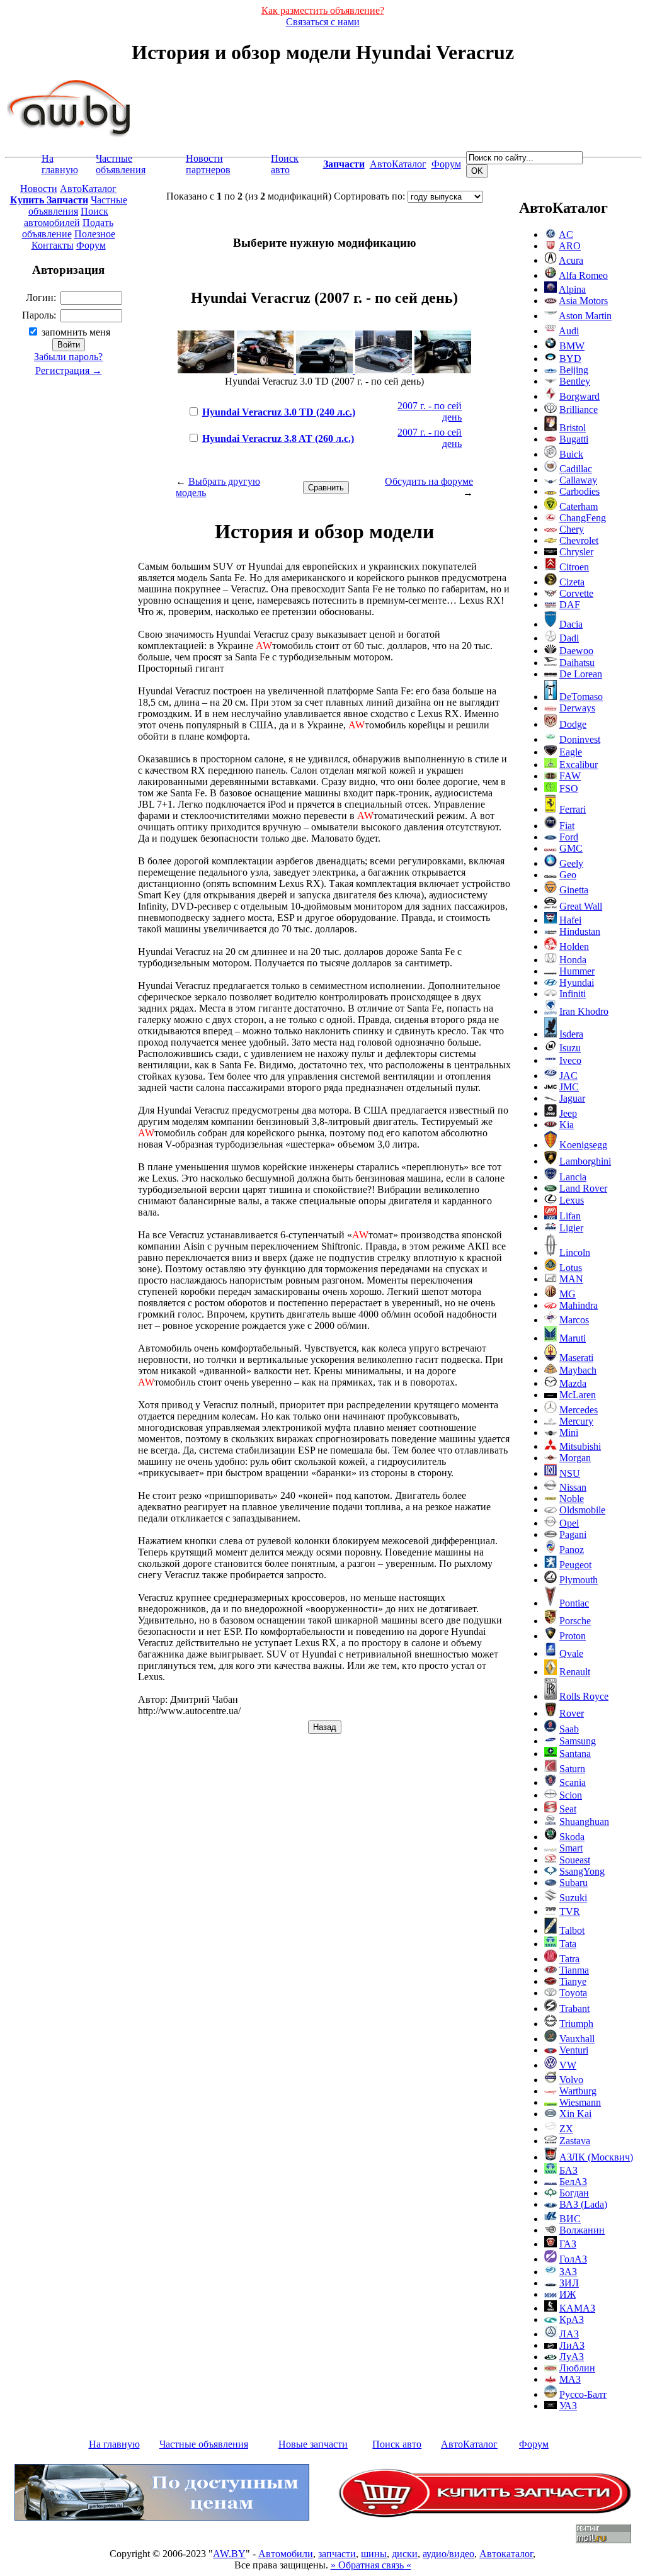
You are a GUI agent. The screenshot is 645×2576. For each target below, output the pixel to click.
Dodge (573, 724)
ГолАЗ (573, 2259)
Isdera (571, 1034)
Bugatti (574, 439)
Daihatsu (577, 663)
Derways (577, 708)
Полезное (95, 234)
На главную (60, 164)
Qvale (571, 1653)
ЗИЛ (569, 2283)
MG (568, 1294)
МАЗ (570, 2379)
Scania (573, 1782)
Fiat (567, 826)
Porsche (575, 1621)
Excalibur (579, 765)
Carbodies (579, 491)
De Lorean (581, 674)
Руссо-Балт (583, 2394)
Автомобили (286, 2554)
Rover (572, 1713)
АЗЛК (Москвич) (596, 2157)
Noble (572, 1499)
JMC (569, 1087)
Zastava (575, 2141)
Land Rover (583, 1188)
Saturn (572, 1769)
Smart (571, 1848)
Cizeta (572, 582)
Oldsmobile (582, 1510)
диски (405, 2554)
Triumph (576, 2024)
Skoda (572, 1837)
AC (566, 234)
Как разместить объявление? (323, 10)
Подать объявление (68, 228)
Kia (567, 1125)
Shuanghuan (584, 1822)
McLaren (578, 1395)
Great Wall (581, 906)
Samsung (578, 1741)
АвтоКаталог (398, 164)
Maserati (576, 1358)
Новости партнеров (208, 164)
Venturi (574, 2050)
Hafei (570, 920)
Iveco (570, 1060)
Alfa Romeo (583, 275)
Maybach (578, 1370)
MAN (571, 1279)
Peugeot (575, 1565)
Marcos (574, 1320)
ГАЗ (568, 2244)
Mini (569, 1432)
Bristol (573, 428)
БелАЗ (573, 2182)
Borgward (579, 396)
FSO (569, 788)
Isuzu (570, 1048)
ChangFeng (583, 518)
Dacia (571, 624)
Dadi (569, 638)
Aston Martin (585, 316)
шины (374, 2554)
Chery (572, 529)
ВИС (570, 2219)
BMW (572, 346)
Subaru (574, 1883)
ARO (570, 246)
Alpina (572, 289)
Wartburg (578, 2091)
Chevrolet (579, 540)
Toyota (573, 1993)
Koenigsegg (583, 1145)
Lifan (570, 1216)
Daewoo (576, 651)
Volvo (571, 2080)
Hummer (577, 971)
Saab (569, 1729)
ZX (566, 2129)
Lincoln (575, 1252)
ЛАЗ (569, 2334)
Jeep (568, 1113)
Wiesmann (580, 2102)
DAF (570, 605)
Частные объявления (121, 164)
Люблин (577, 2368)
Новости (39, 189)
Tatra (569, 1959)
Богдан (574, 2193)
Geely (571, 863)
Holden (574, 946)
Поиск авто (285, 164)
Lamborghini (585, 1161)
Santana (575, 1754)
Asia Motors (583, 301)
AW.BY (229, 2554)
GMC (571, 848)
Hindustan (580, 931)
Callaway (578, 480)
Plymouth (579, 1580)
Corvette (576, 593)
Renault (575, 1672)
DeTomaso (581, 697)
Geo (568, 875)
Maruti (573, 1338)
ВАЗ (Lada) (583, 2204)
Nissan (573, 1487)
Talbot (572, 1930)
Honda (573, 960)
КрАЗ (572, 2319)
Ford (569, 837)
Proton (573, 1636)
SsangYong (582, 1871)
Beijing (574, 370)
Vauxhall (577, 2039)
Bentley (575, 381)
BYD (570, 359)
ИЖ (568, 2294)
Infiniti (573, 994)
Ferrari (573, 809)
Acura (571, 260)
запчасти (337, 2554)
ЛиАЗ (572, 2345)
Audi (569, 331)
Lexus (572, 1200)
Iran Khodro (584, 1011)
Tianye (573, 1981)
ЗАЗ (568, 2272)
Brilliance (579, 410)
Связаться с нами (323, 22)
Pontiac (574, 1603)
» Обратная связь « (371, 2565)
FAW (570, 776)
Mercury (576, 1421)
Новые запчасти (313, 2444)
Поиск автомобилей (66, 217)
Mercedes (579, 1410)
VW (568, 2065)
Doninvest (580, 739)
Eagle (571, 752)
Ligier (571, 1228)
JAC (568, 1076)
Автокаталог (506, 2554)
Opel (569, 1523)
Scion (571, 1795)
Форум (446, 164)
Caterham (579, 506)
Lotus (571, 1268)
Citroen (574, 567)
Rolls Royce (584, 1696)
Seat (568, 1809)
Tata (568, 1944)
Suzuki (573, 1898)
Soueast (575, 1860)
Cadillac (576, 469)
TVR (570, 1912)
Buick (571, 454)
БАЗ (568, 2170)
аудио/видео (448, 2554)
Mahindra (579, 1305)
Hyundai (577, 982)
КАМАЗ (577, 2308)
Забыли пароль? (68, 357)
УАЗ (568, 2406)
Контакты (53, 245)
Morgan (575, 1458)
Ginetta (574, 890)
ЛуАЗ (572, 2357)
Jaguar (572, 1098)
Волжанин (582, 2230)
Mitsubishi (580, 1446)
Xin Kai (575, 2114)
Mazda (573, 1383)
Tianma (574, 1970)
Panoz (572, 1550)
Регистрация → (69, 370)
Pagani (573, 1534)
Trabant (574, 2008)
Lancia (573, 1177)
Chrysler (576, 552)
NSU (570, 1473)
